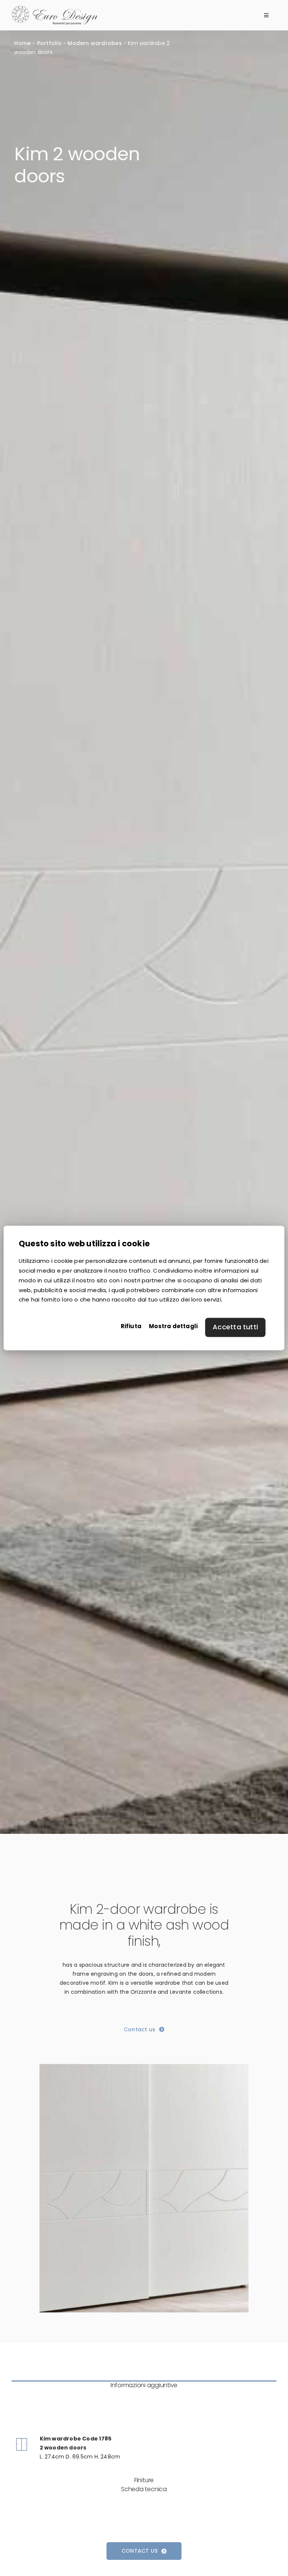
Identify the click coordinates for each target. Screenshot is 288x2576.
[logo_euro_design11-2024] (55, 8)
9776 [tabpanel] (69, 2428)
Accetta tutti (235, 1327)
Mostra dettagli (173, 1326)
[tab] (144, 2385)
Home (22, 43)
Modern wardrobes (94, 43)
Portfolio (49, 43)
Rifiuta (131, 1326)
